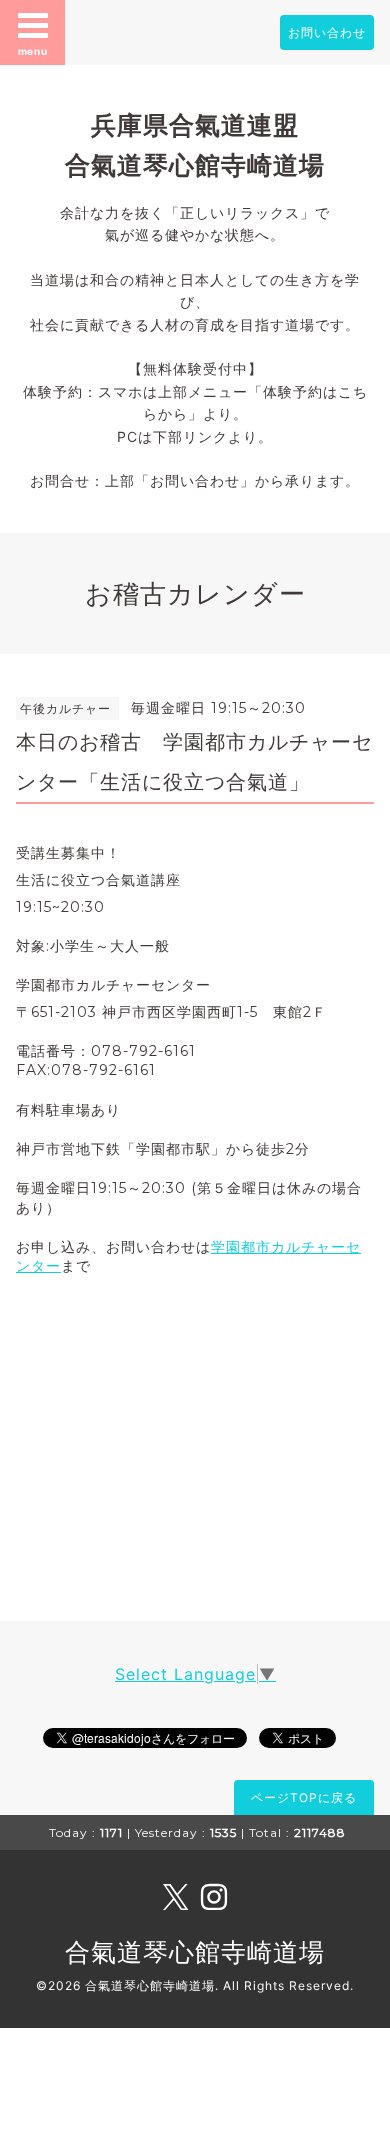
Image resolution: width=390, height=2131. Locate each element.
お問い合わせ (327, 32)
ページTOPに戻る (304, 1797)
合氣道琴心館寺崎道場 (195, 1952)
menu (33, 51)
